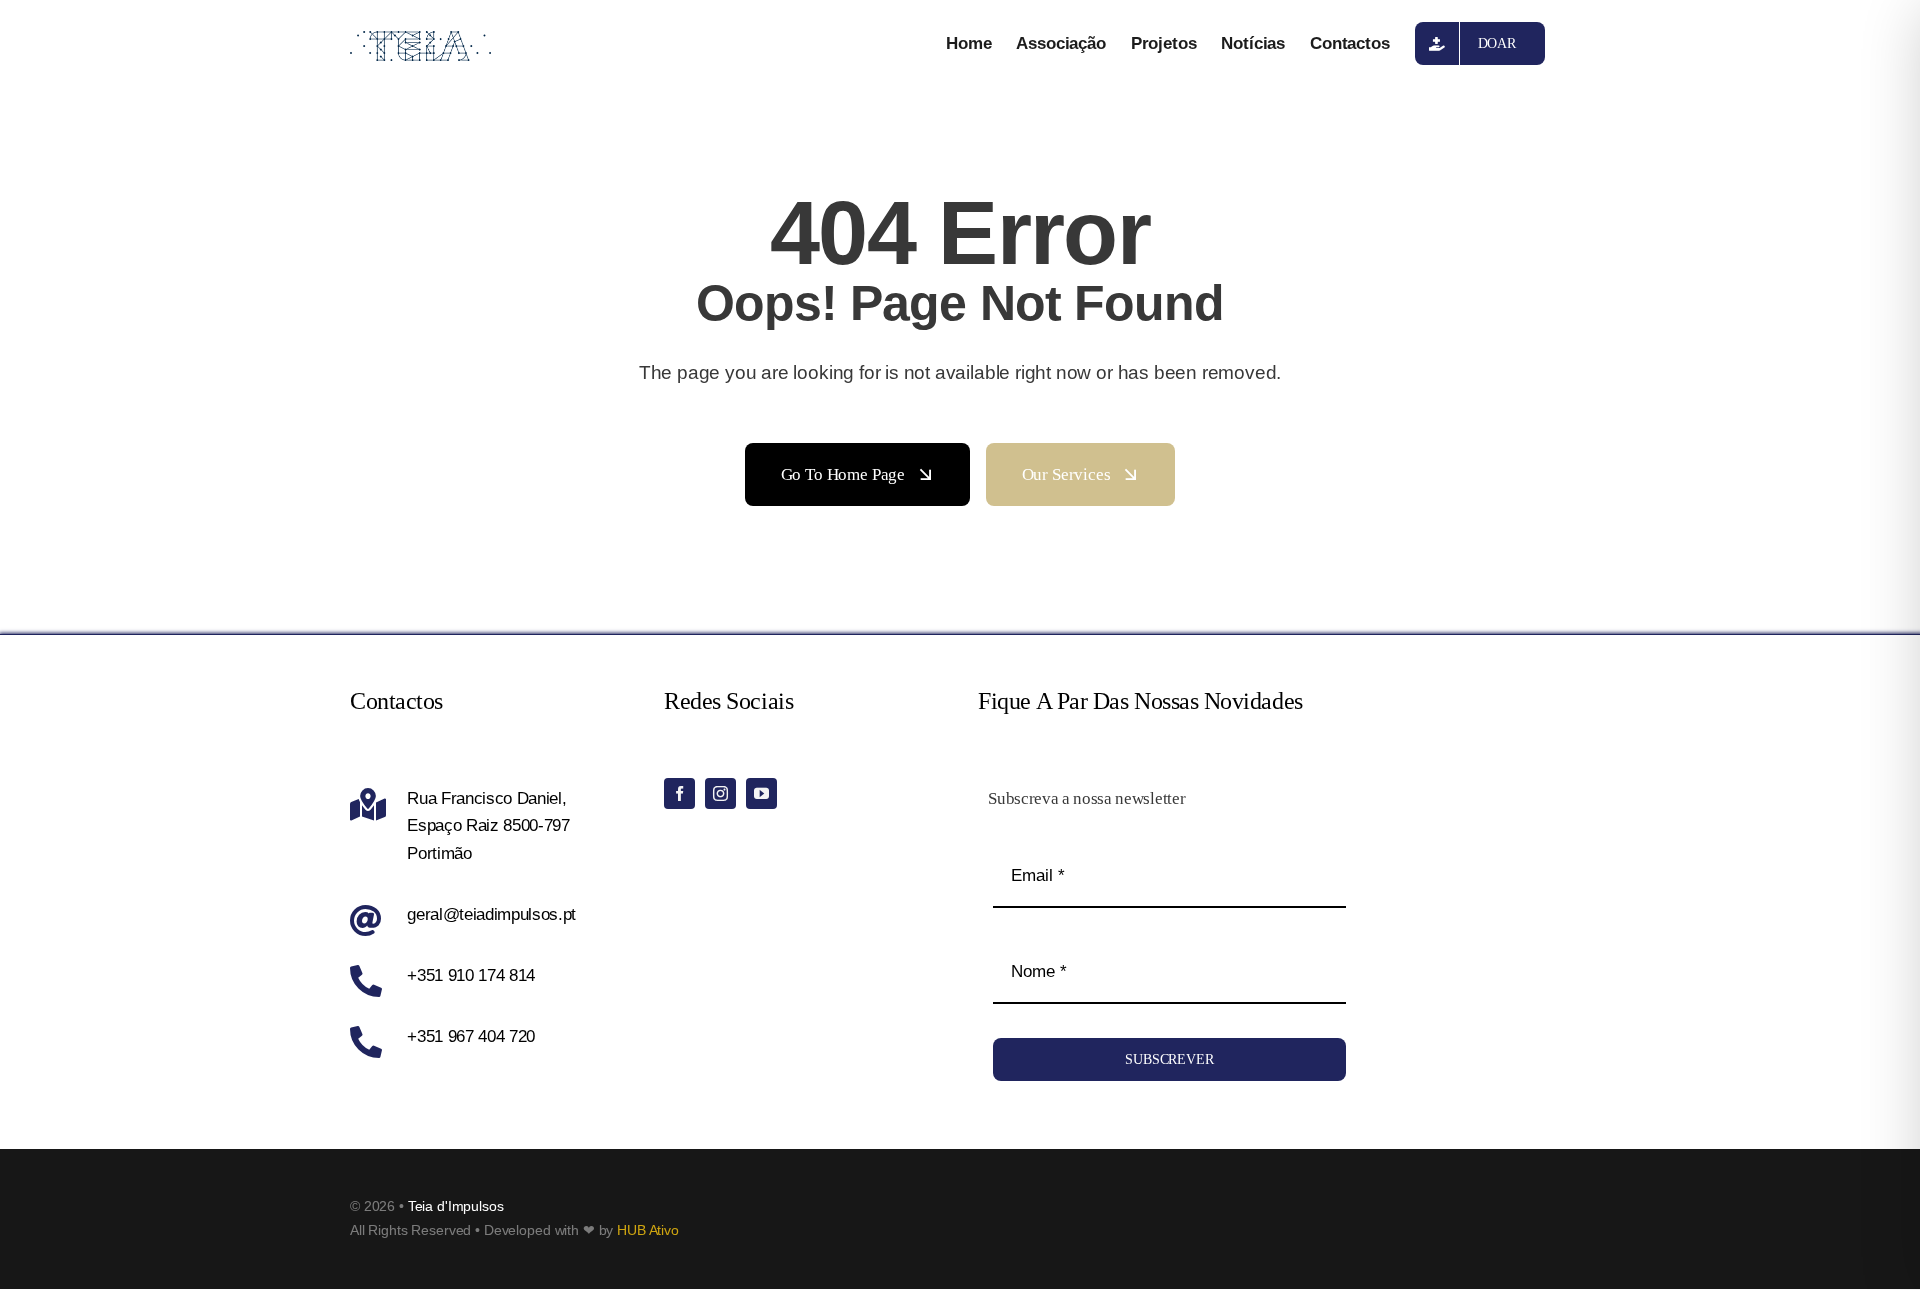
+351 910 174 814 (471, 975)
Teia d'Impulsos (456, 1206)
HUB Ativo (648, 1230)
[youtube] (761, 793)
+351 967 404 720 (471, 1036)
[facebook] (679, 793)
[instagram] (720, 793)
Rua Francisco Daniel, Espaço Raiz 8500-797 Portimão (488, 825)
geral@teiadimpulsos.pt (491, 914)
